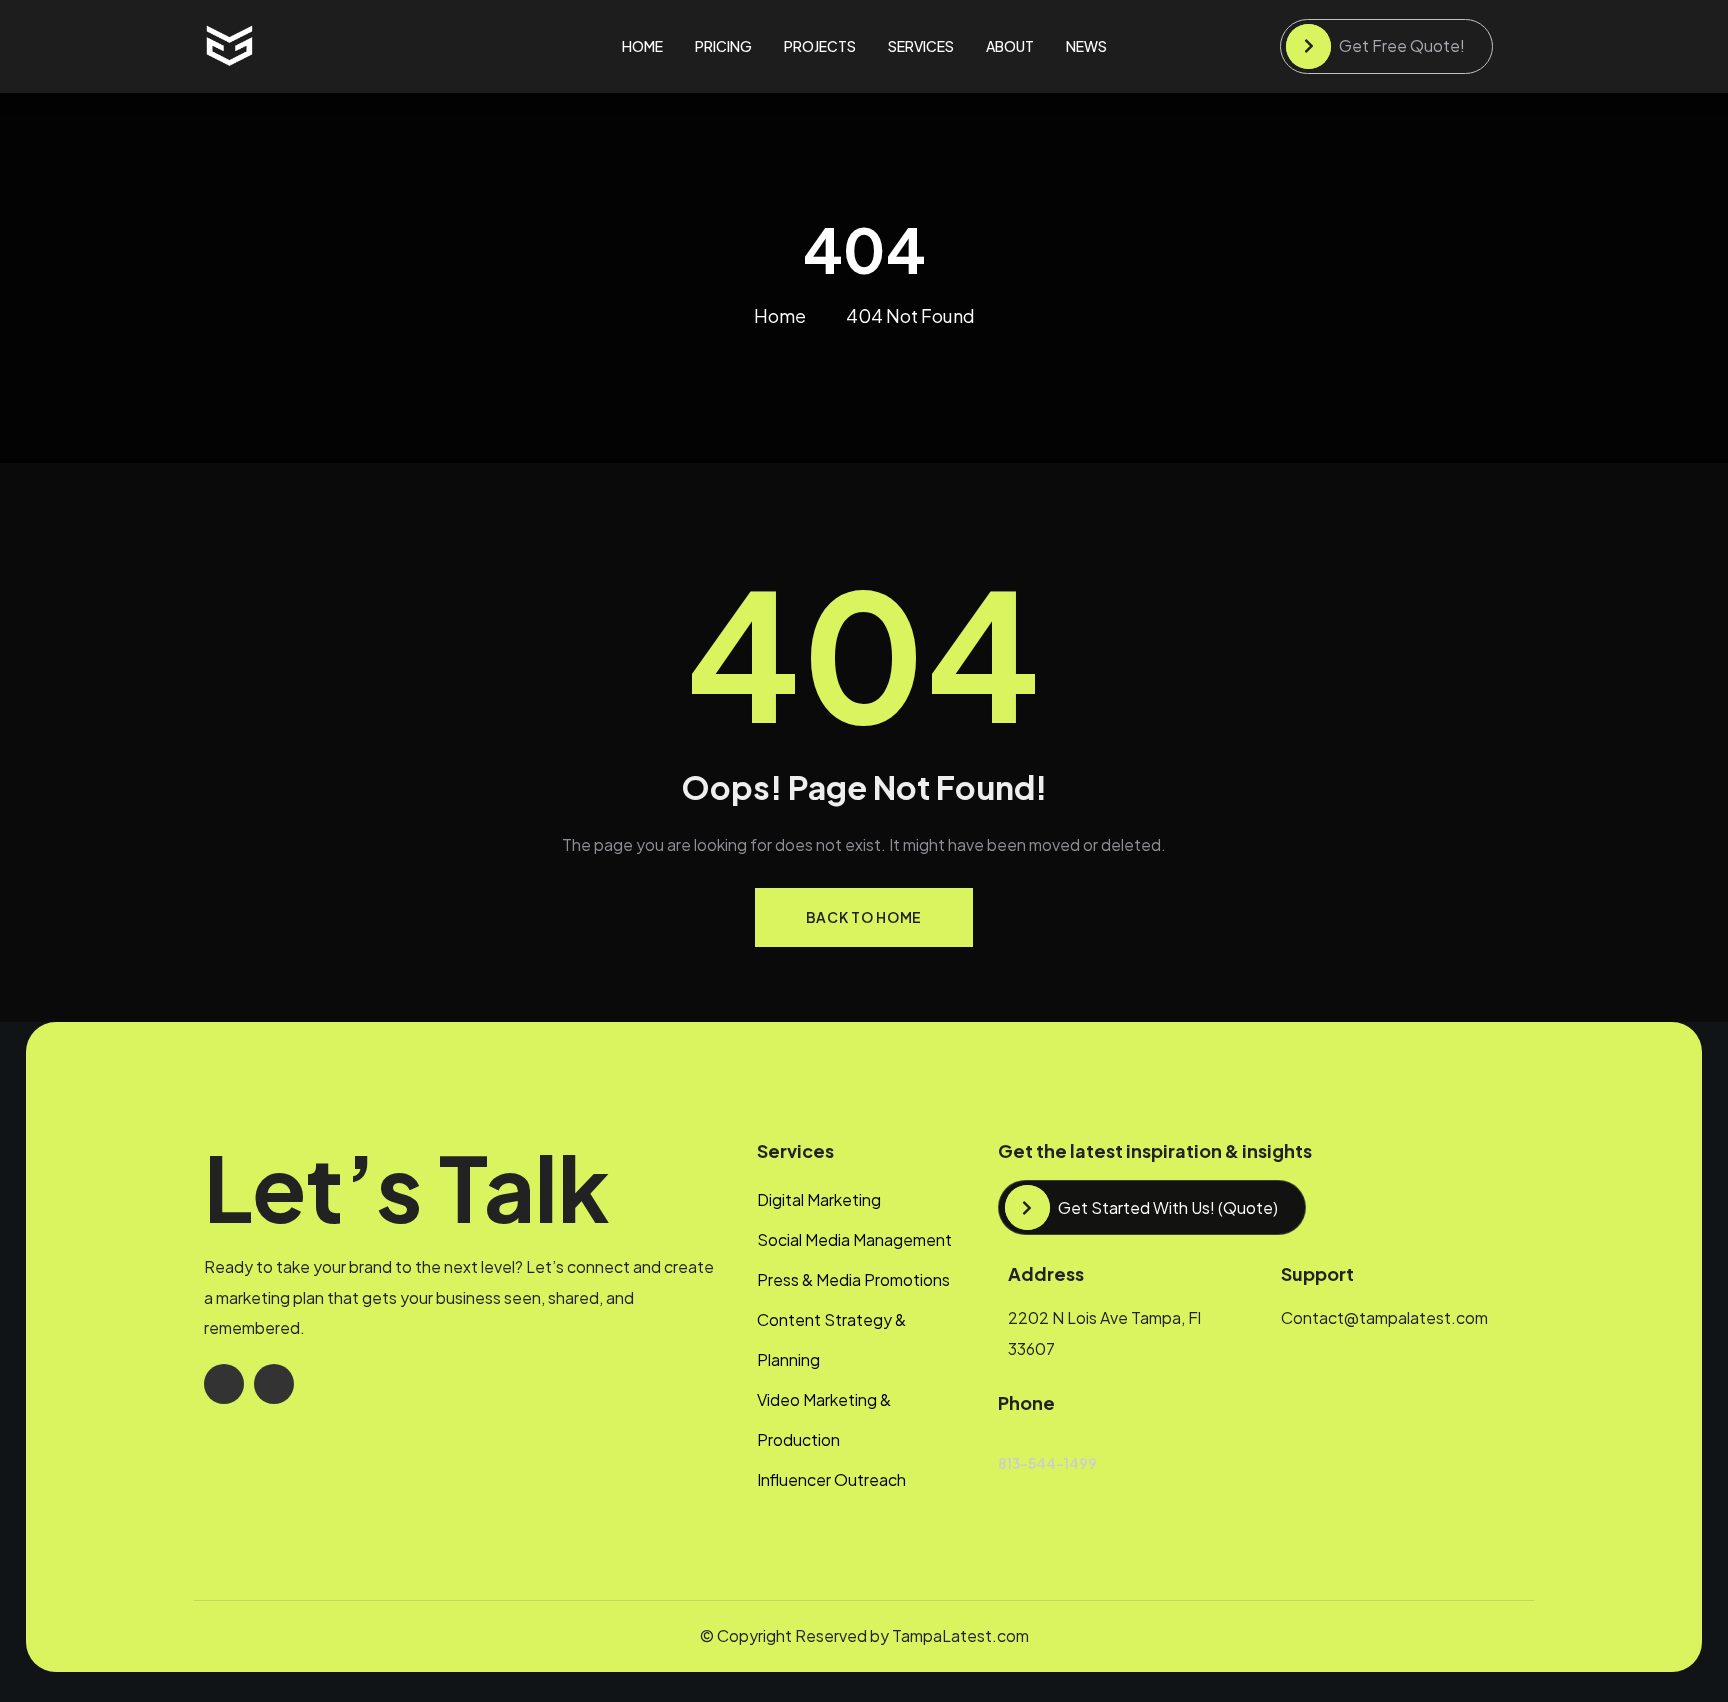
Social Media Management (854, 1239)
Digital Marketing (819, 1199)
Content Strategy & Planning (831, 1339)
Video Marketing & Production (824, 1419)
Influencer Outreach (831, 1479)
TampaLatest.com (960, 1635)
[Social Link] (224, 1384)
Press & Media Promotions (853, 1279)
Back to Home (864, 917)
